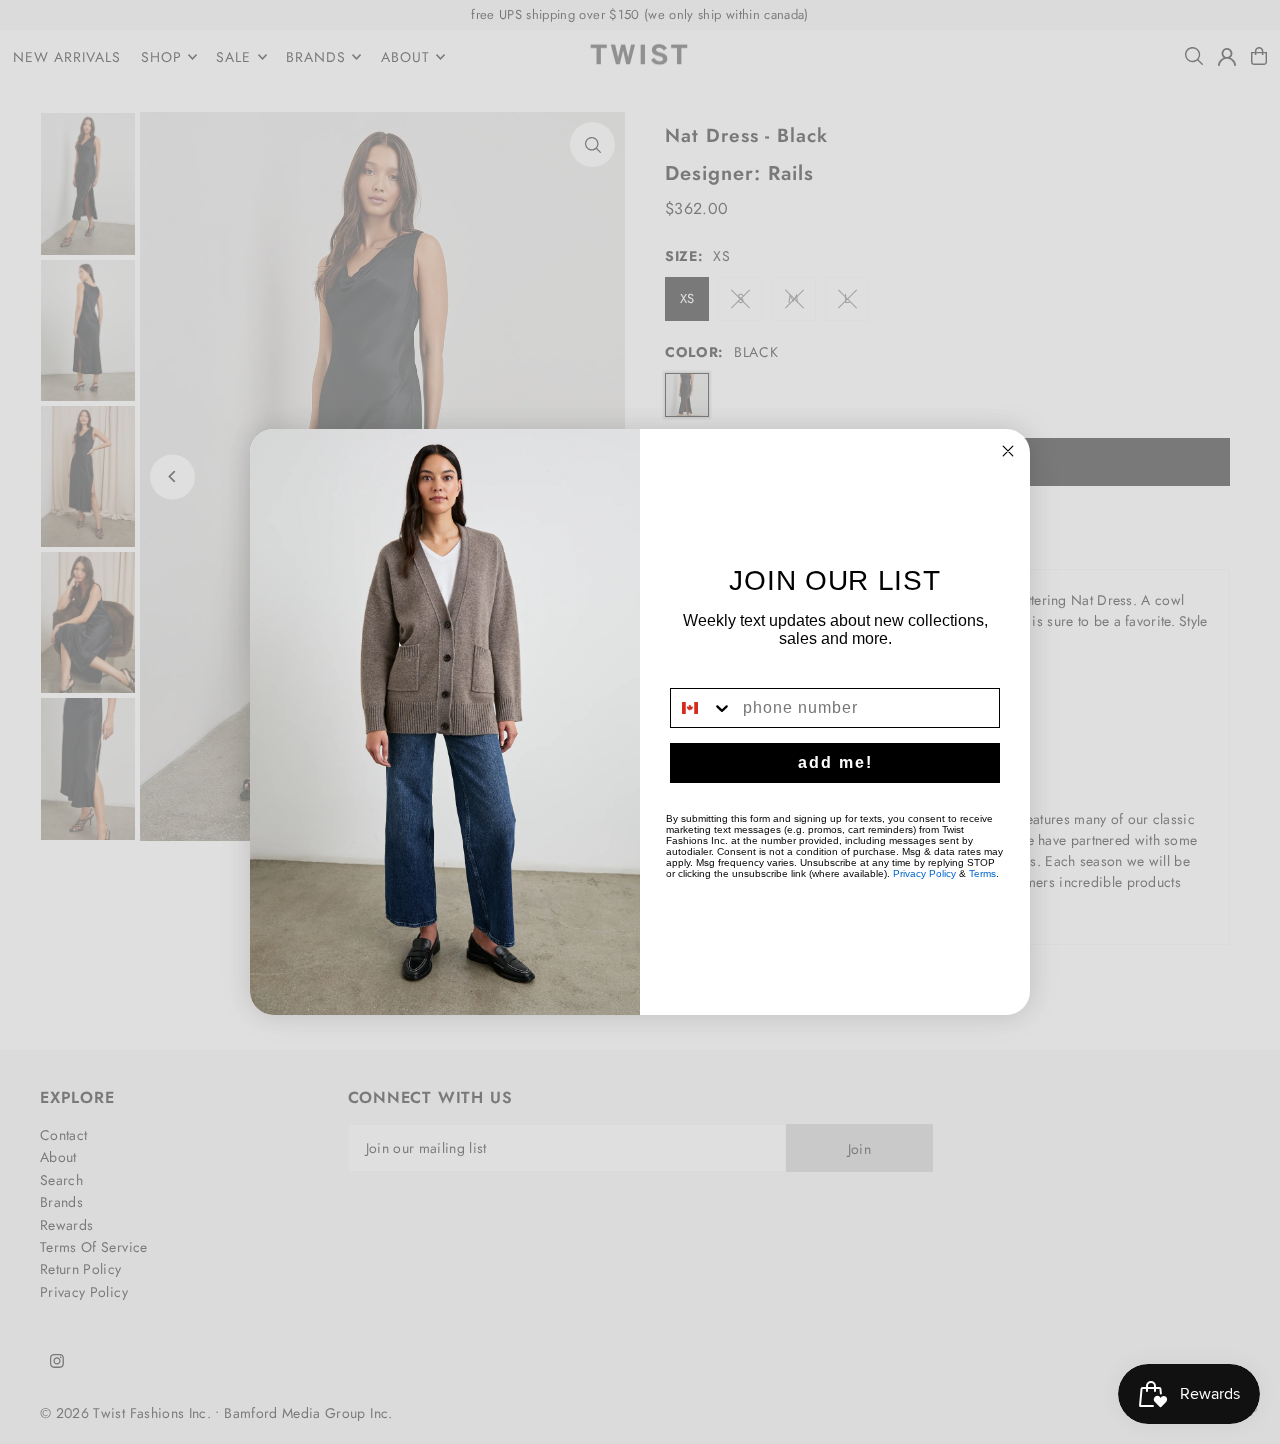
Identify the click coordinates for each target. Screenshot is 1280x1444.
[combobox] (702, 708)
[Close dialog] (1008, 451)
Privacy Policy (924, 873)
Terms (982, 873)
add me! (835, 762)
